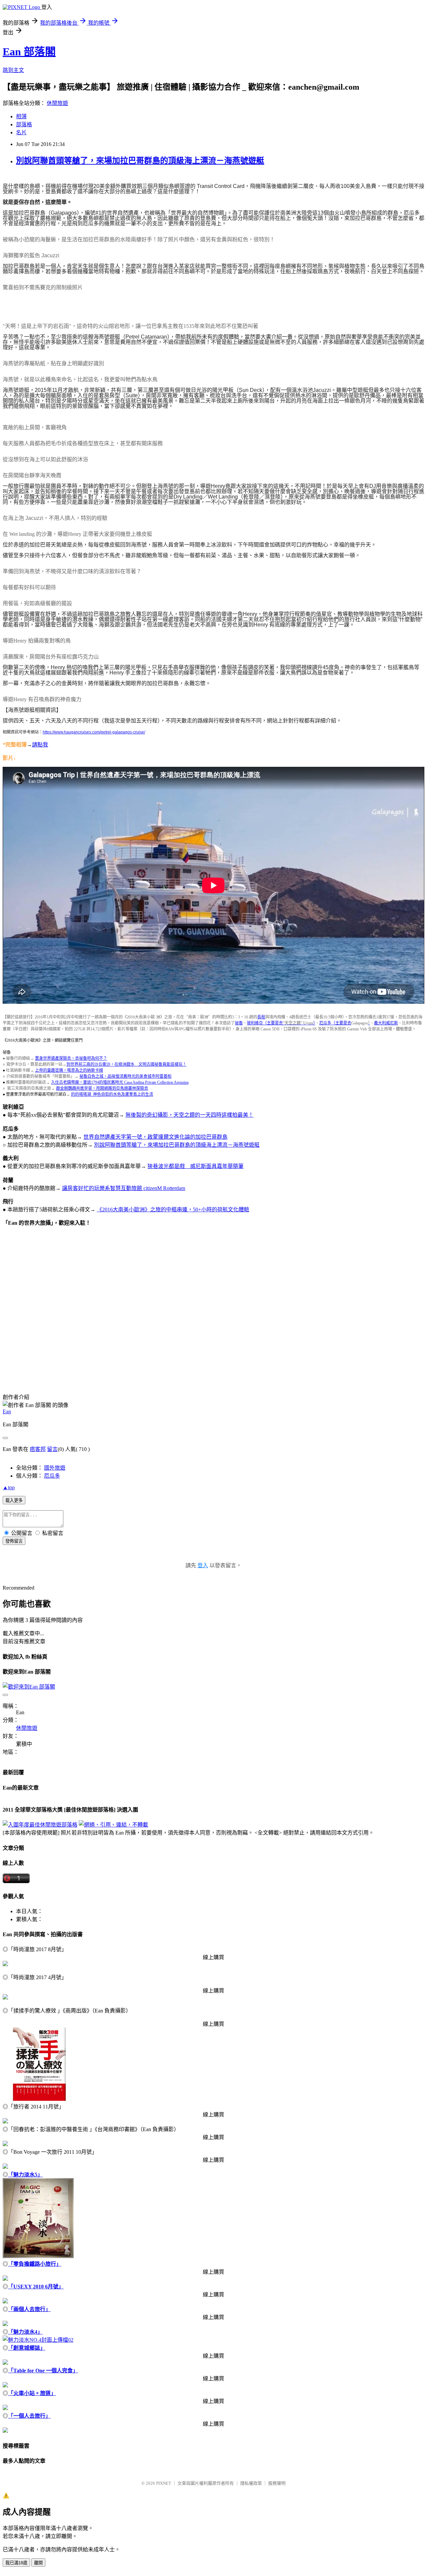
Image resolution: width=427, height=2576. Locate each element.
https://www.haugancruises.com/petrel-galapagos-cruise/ (94, 732)
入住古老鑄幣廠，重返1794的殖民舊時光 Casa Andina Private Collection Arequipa (120, 1082)
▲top (9, 1487)
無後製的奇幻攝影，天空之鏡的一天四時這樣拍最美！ (189, 1115)
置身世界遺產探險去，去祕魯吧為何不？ (71, 1058)
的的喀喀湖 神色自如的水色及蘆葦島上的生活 (112, 1094)
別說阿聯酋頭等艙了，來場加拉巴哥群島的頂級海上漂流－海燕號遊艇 (140, 161)
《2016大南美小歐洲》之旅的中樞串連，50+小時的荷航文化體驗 (173, 1210)
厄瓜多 (52, 1476)
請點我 (40, 745)
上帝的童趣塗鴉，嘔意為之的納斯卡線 (69, 1070)
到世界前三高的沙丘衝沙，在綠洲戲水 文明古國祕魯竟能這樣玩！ (126, 1064)
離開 (38, 2563)
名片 (21, 132)
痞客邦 (38, 1449)
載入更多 (14, 1500)
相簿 (21, 116)
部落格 (24, 124)
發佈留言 (14, 1541)
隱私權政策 (251, 2483)
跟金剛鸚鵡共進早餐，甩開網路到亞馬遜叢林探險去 (102, 1088)
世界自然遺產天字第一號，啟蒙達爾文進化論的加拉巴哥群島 (155, 1137)
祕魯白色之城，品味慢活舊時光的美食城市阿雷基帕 (125, 1076)
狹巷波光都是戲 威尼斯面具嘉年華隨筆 (195, 1166)
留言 (52, 1449)
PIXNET (164, 2483)
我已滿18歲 (16, 2563)
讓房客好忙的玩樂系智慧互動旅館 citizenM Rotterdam (124, 1188)
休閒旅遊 (57, 103)
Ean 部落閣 (29, 52)
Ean (7, 1411)
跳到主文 (13, 70)
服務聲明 (277, 2483)
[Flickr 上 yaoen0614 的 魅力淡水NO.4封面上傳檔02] (38, 2340)
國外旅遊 (55, 1468)
